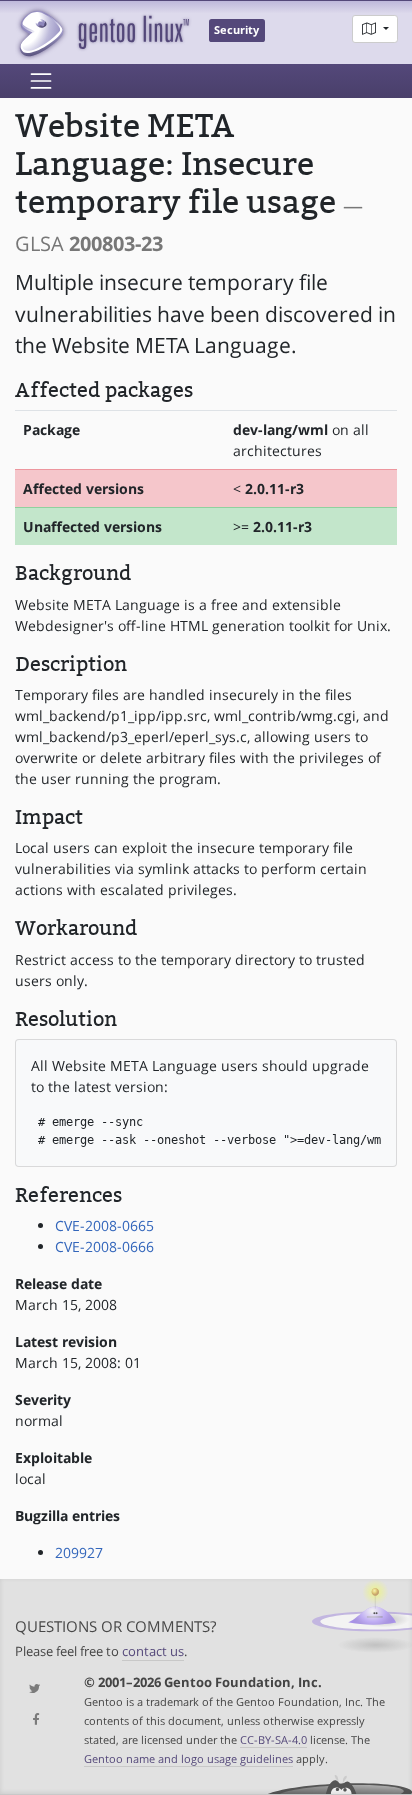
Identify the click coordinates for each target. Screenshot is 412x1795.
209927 (79, 1552)
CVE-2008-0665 (104, 1225)
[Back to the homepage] (102, 32)
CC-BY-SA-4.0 (273, 1739)
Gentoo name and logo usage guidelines (188, 1758)
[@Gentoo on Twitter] (34, 1689)
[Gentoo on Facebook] (34, 1720)
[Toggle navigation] (41, 81)
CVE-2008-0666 (104, 1246)
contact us (153, 1651)
